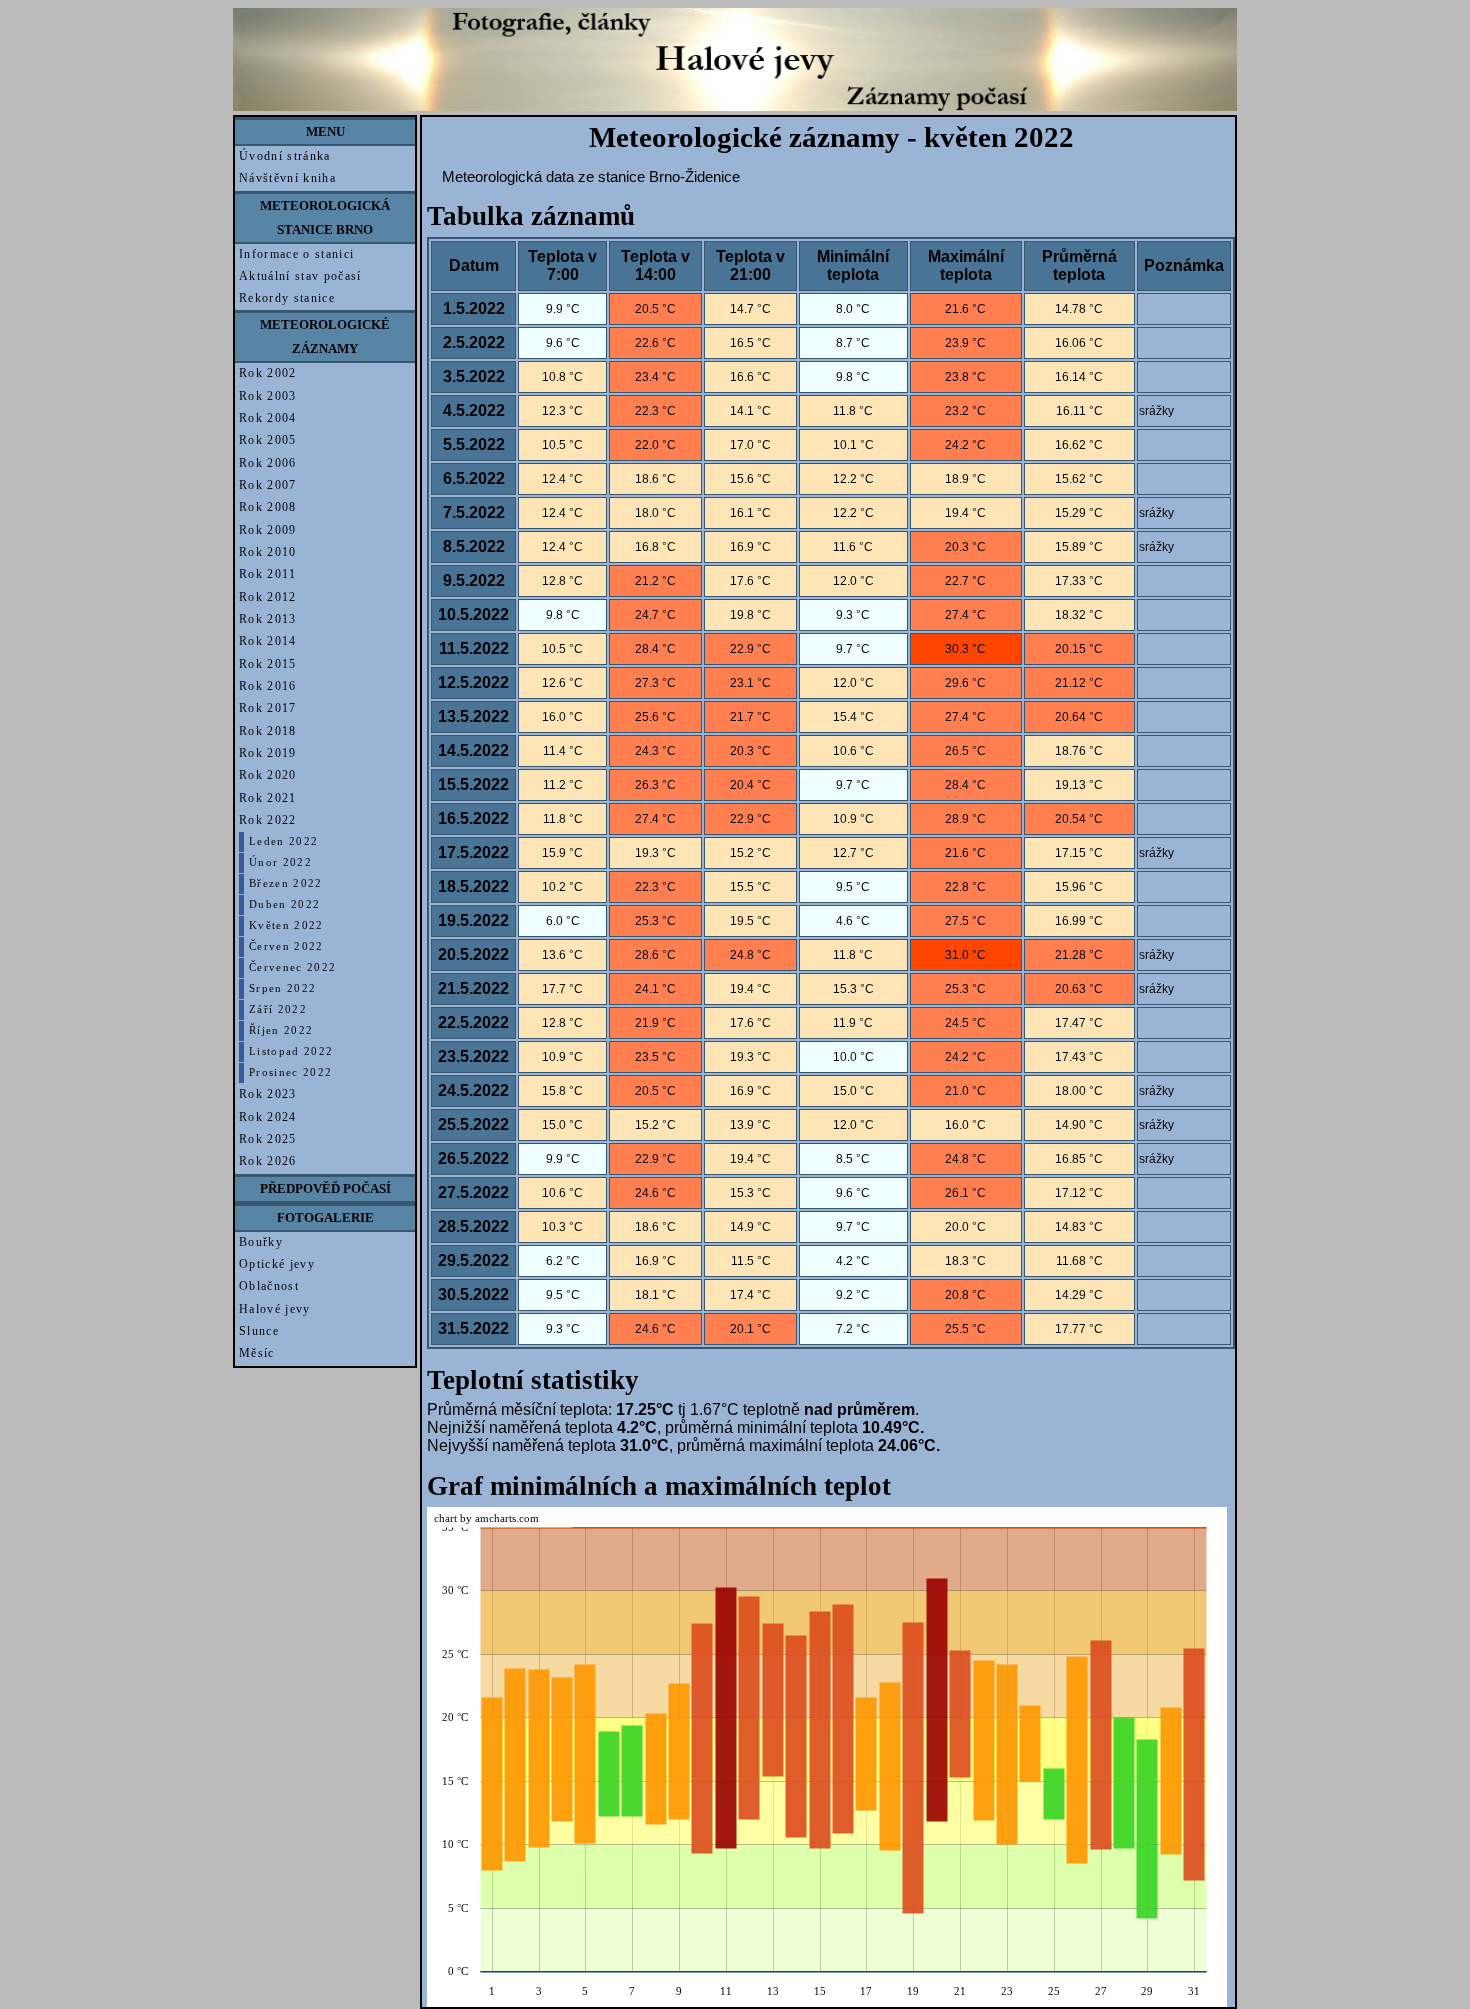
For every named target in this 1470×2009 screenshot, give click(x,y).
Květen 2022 (286, 925)
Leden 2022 (283, 841)
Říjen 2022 (281, 1030)
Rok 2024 (268, 1117)
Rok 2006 (268, 463)
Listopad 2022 (291, 1051)
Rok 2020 (268, 775)
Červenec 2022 (292, 967)
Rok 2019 (268, 753)
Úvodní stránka (285, 156)
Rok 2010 (268, 552)
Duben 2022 (284, 904)
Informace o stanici (296, 254)
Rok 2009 (268, 530)
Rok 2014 (268, 641)
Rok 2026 (268, 1161)
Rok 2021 (268, 798)
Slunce (259, 1331)
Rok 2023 (268, 1094)
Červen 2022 (286, 946)
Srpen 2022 (282, 988)
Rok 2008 (268, 507)
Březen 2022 (286, 883)
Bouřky (261, 1242)
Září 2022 (278, 1009)
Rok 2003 (268, 396)
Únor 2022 (280, 862)
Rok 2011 (268, 574)
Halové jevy (275, 1309)
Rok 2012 (268, 597)
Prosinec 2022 (290, 1072)
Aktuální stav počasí (300, 276)
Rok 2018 (268, 731)
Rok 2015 (268, 664)
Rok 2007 (268, 485)
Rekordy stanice (287, 298)
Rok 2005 (268, 440)
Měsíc (257, 1353)
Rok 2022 (268, 820)
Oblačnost (269, 1286)
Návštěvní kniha (287, 178)
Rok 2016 (268, 686)
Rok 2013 (268, 619)
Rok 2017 (268, 708)
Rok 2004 (268, 418)
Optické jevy (277, 1264)
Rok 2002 (268, 373)
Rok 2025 (268, 1139)
